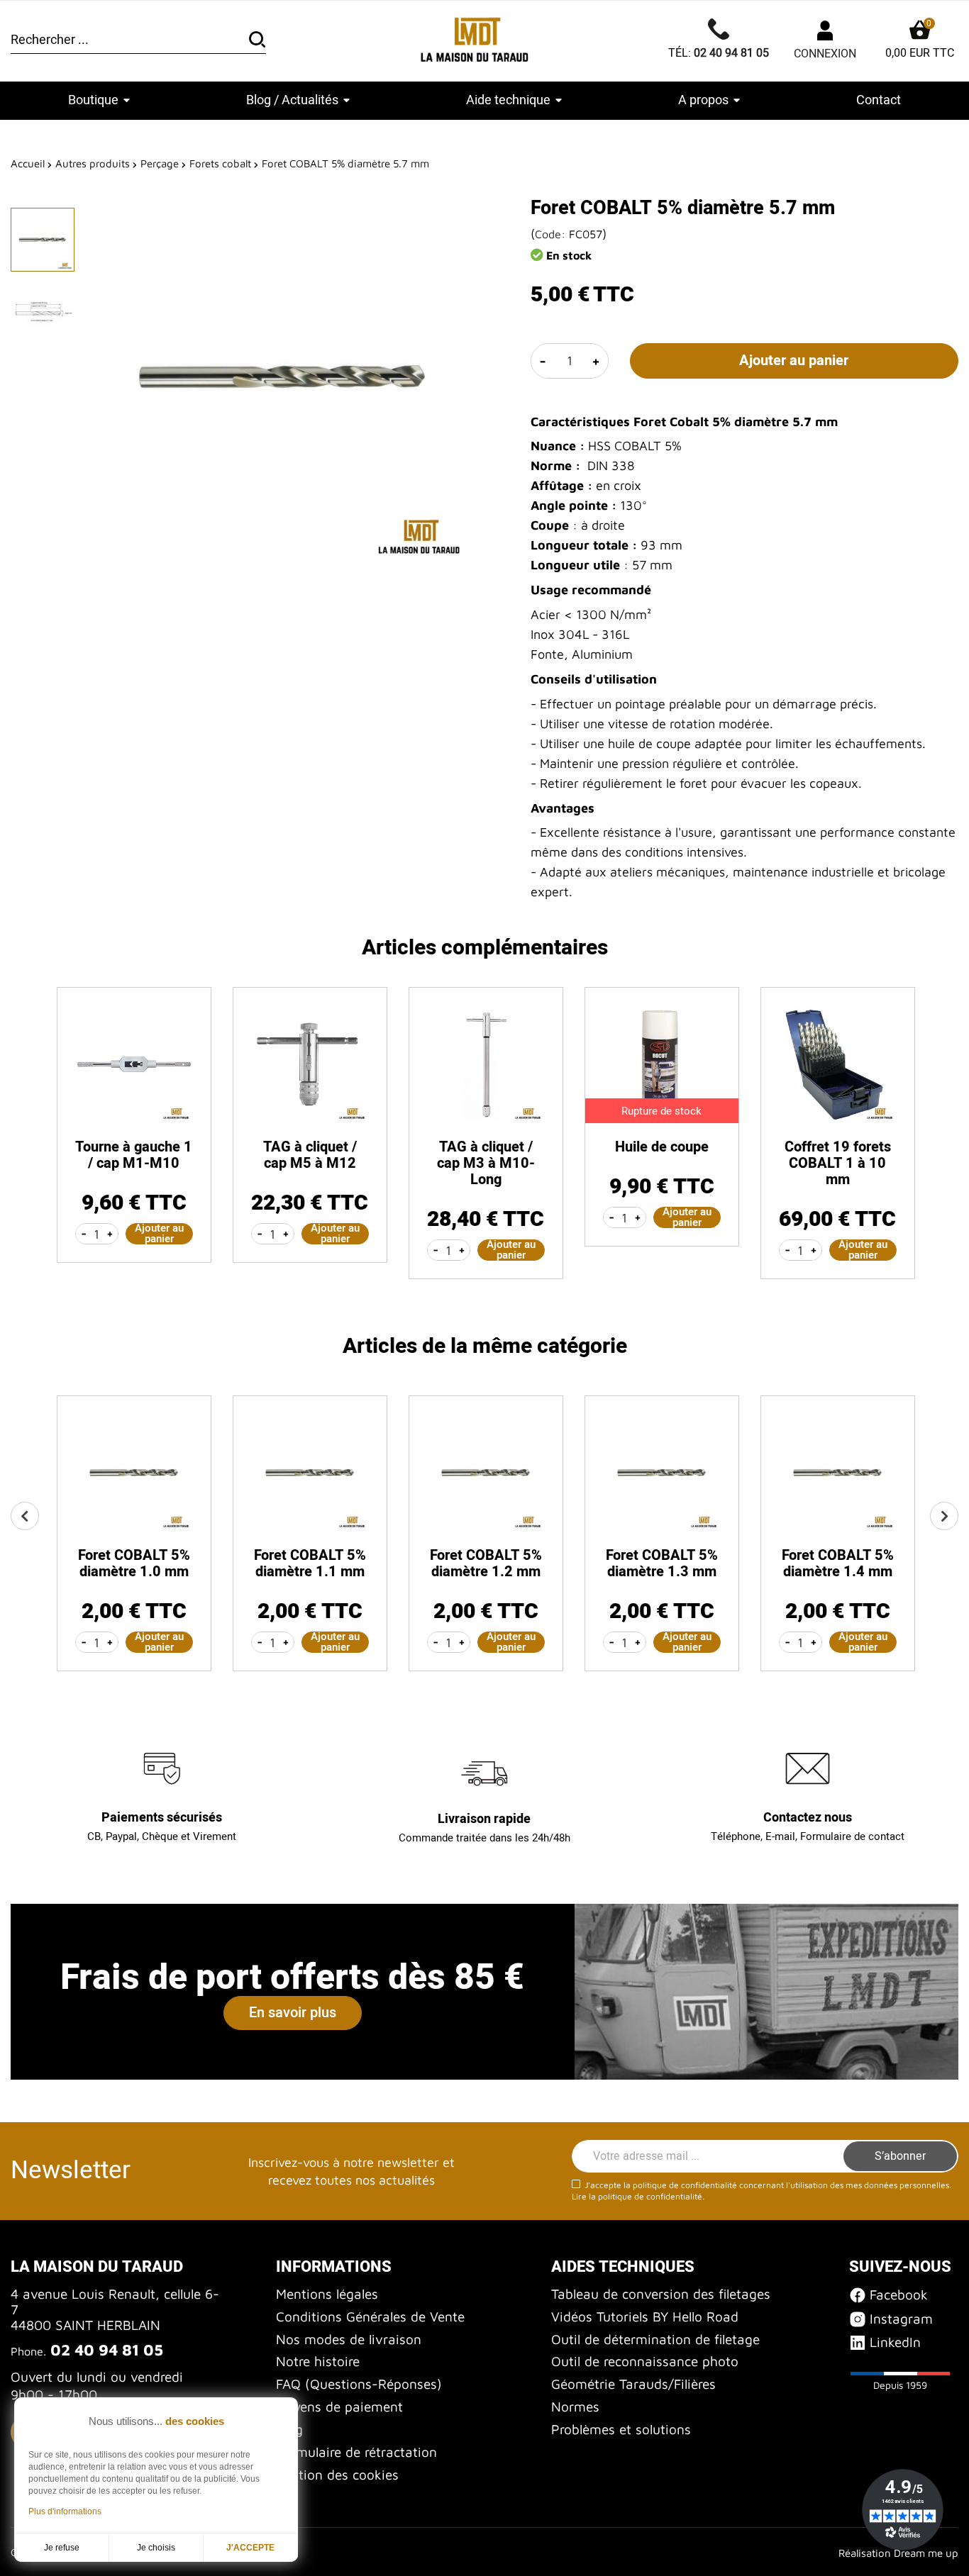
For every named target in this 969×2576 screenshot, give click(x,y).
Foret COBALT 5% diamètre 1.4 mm (838, 1563)
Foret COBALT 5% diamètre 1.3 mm (662, 1563)
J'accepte (250, 2548)
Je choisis (156, 2548)
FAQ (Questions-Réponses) (359, 2384)
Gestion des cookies (337, 2475)
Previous (25, 1516)
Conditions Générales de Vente (370, 2316)
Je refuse (62, 2548)
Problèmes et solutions (621, 2429)
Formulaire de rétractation (356, 2452)
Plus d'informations (65, 2511)
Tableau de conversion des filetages (661, 2294)
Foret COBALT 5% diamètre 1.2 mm (486, 1563)
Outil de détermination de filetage (655, 2339)
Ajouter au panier (794, 361)
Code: (550, 234)
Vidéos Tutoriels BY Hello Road (645, 2316)
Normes (575, 2407)
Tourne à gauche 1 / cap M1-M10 (134, 1155)
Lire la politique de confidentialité (637, 2196)
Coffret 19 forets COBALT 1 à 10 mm (838, 1163)
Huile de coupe (662, 1147)
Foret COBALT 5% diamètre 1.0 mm (134, 1563)
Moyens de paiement (339, 2407)
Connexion (825, 54)
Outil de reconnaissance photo (645, 2361)
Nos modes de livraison (349, 2339)
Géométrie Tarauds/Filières (633, 2384)
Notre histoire (318, 2361)
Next (944, 1516)
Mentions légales (327, 2294)
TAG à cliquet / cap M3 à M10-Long (486, 1163)
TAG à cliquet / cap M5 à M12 (310, 1155)
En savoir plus (293, 2013)
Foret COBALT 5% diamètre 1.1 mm (310, 1563)
